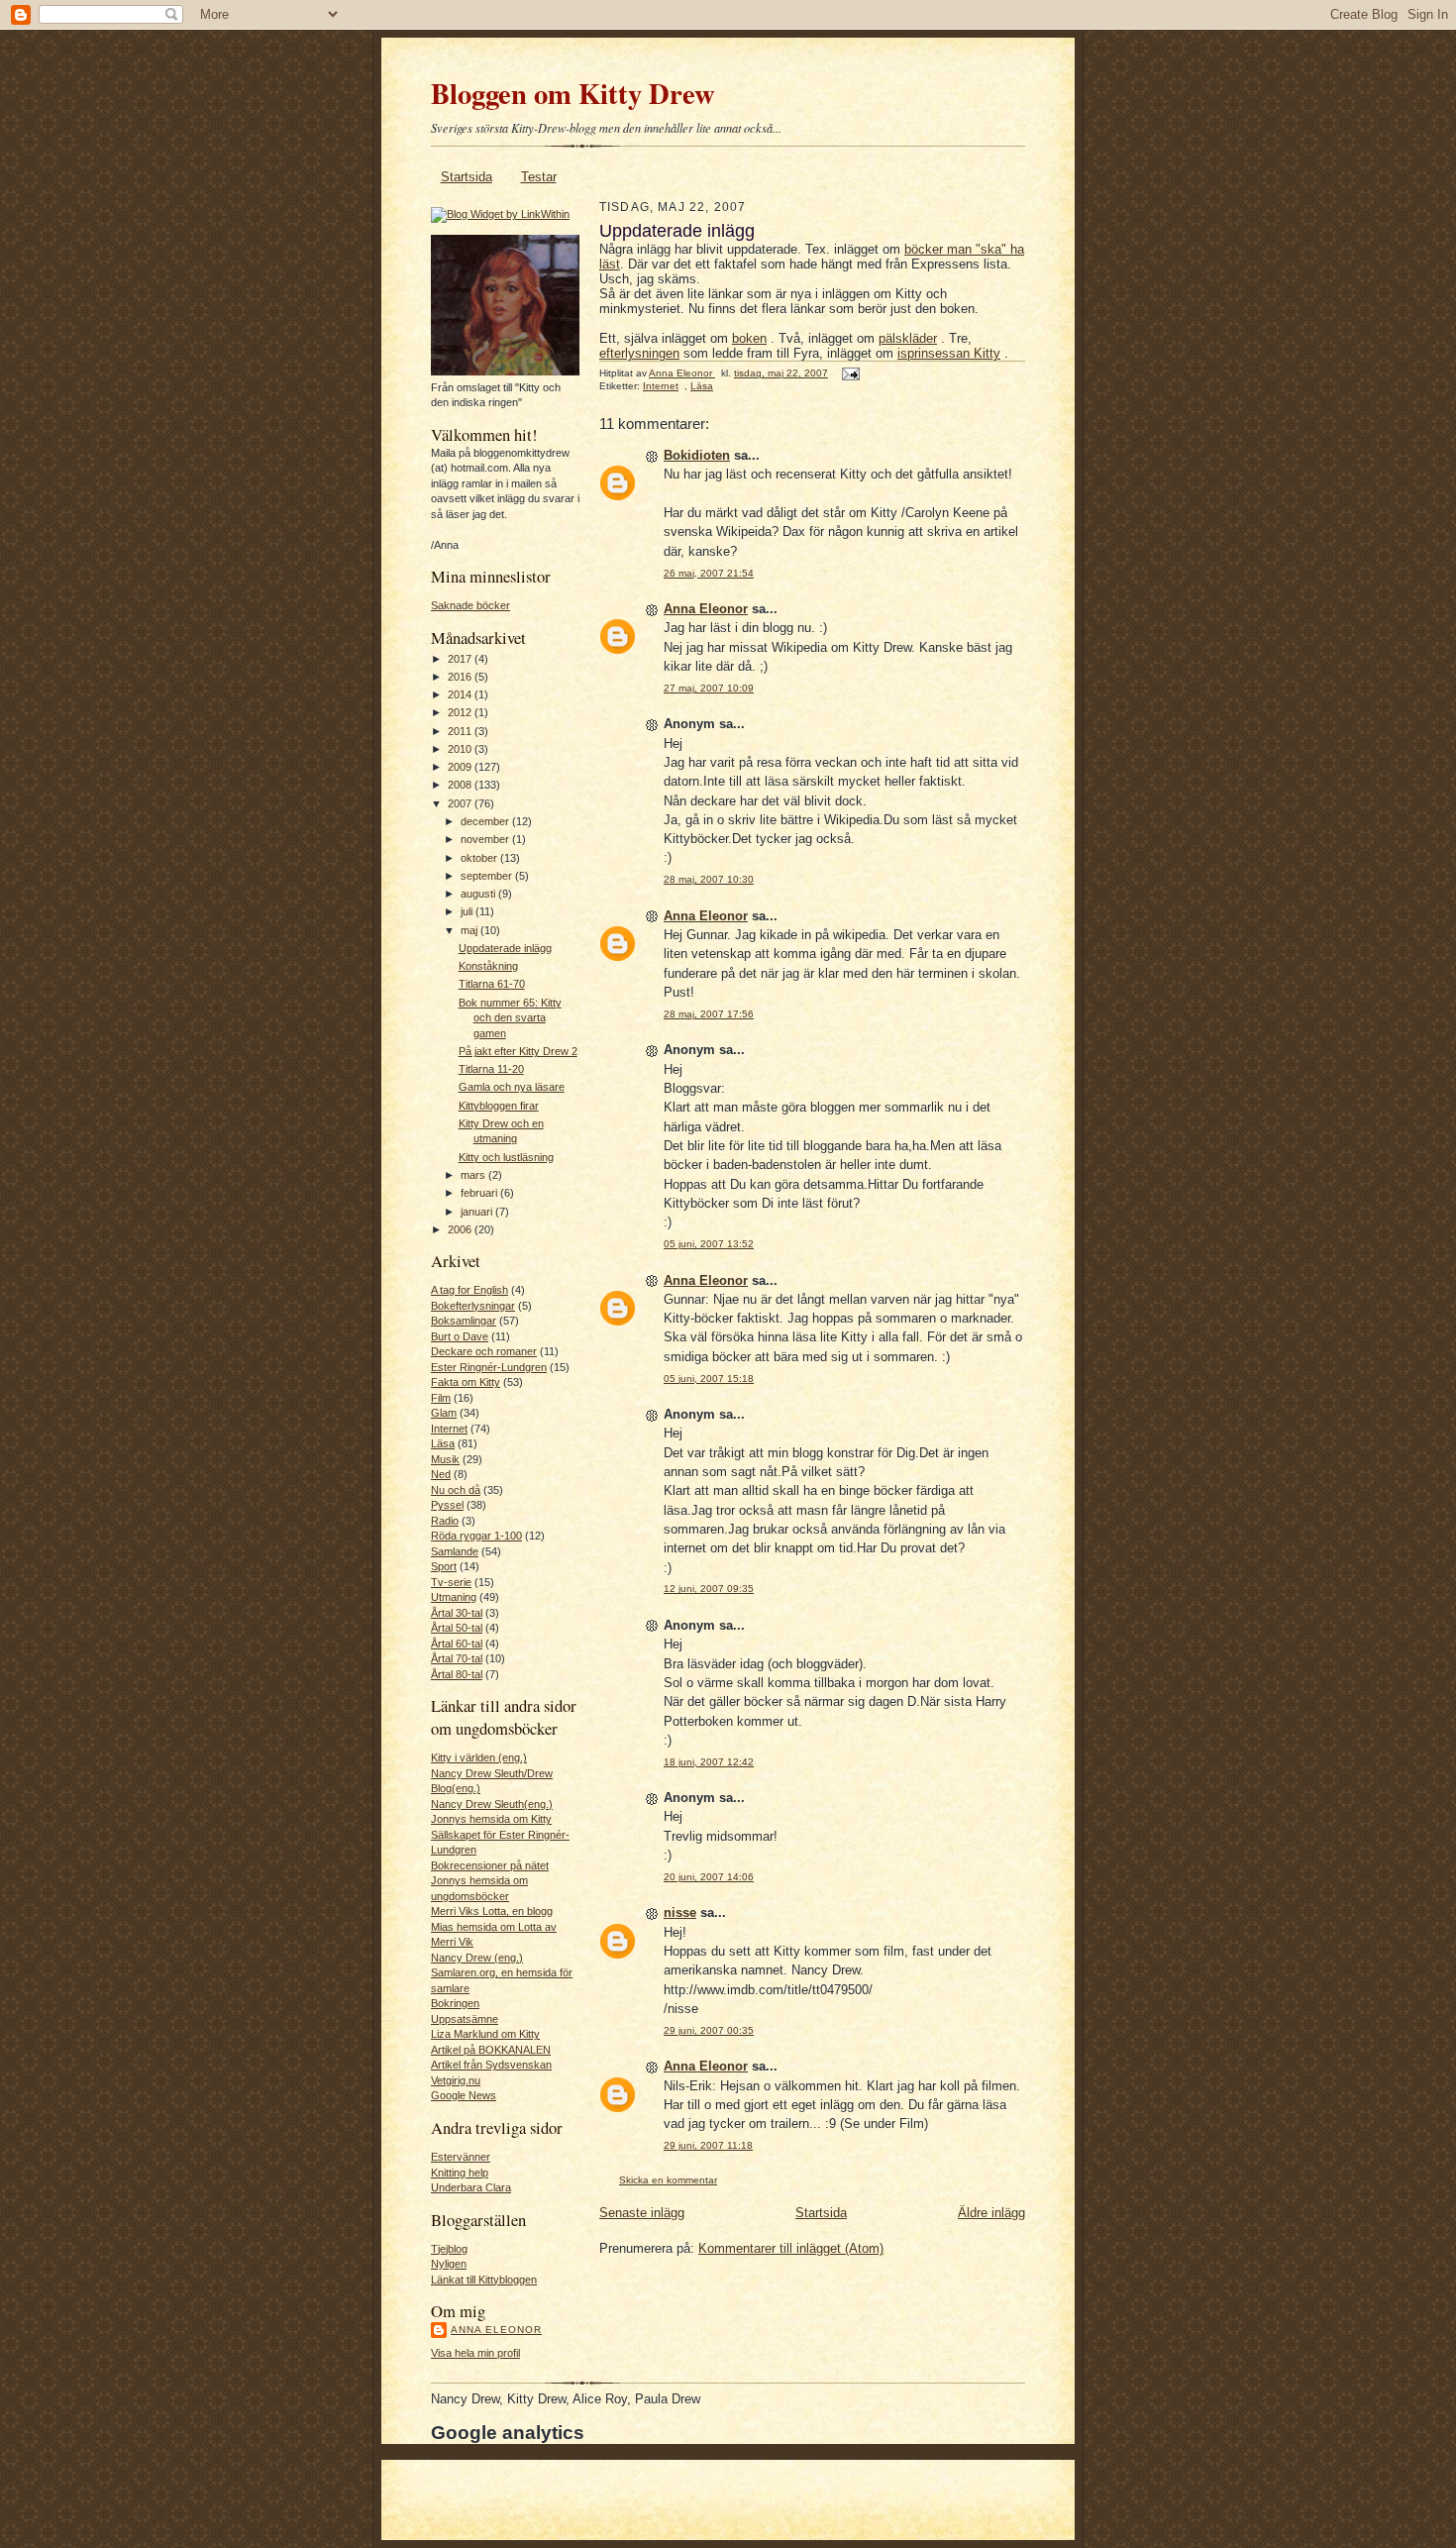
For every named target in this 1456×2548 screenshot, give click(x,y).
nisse (680, 1912)
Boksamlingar (464, 1321)
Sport (444, 1566)
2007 (461, 803)
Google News (464, 2095)
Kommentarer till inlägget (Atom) (791, 2248)
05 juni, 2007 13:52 (709, 1244)
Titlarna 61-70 (492, 984)
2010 (461, 749)
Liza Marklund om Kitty (485, 2034)
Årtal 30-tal (457, 1613)
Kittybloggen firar (499, 1106)
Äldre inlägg (991, 2213)
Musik (445, 1459)
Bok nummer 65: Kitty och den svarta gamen (510, 1018)
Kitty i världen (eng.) (479, 1757)
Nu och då (456, 1490)
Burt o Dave (460, 1336)
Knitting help (460, 2173)
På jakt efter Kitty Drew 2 (518, 1051)
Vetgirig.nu (456, 2080)
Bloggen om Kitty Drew (573, 93)
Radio (445, 1521)
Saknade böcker (470, 605)
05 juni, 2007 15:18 (709, 1379)
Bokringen (455, 2003)
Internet (449, 1429)
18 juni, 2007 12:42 (709, 1762)
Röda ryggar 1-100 (476, 1536)
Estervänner (461, 2157)
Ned (441, 1474)
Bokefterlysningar (473, 1306)
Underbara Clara (471, 2187)
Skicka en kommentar (668, 2180)
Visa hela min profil (475, 2353)
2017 (461, 659)
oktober (480, 858)
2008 (461, 785)
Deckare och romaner (484, 1351)
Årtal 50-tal (457, 1628)
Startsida (467, 177)
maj (470, 930)
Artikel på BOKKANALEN (491, 2050)
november (486, 839)
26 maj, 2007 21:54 (709, 573)
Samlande (455, 1551)
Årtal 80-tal (457, 1674)
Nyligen (449, 2264)
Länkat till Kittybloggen (484, 2280)
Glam (444, 1413)
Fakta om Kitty (466, 1382)
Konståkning (488, 966)
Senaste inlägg (642, 2213)
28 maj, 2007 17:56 (709, 1014)
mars (474, 1175)
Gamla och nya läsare (512, 1087)
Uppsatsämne (465, 2019)
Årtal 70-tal (457, 1658)
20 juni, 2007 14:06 (709, 1877)
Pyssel (447, 1505)
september (488, 876)
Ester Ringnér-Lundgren (489, 1367)
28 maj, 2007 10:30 (709, 879)
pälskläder (908, 338)
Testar (539, 177)
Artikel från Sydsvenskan (491, 2065)
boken (749, 338)
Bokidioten (697, 455)
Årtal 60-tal (457, 1644)
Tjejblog (449, 2249)
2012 (461, 712)
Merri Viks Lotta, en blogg (492, 1911)
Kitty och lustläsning (506, 1157)
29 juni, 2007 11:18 (708, 2145)
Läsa (443, 1443)
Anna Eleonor (496, 2330)
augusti (479, 894)
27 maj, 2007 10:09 (709, 688)
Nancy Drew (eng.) (477, 1958)
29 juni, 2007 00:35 (709, 2030)
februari (480, 1193)
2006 (461, 1229)
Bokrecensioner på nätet (490, 1865)
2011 (461, 731)
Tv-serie (451, 1582)
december (486, 821)
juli (468, 911)
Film (441, 1398)
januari (478, 1212)
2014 (461, 694)
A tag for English (469, 1290)
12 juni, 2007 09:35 (709, 1589)
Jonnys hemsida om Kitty (491, 1819)
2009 (461, 767)
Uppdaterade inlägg (505, 948)
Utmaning (454, 1597)
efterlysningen (639, 353)
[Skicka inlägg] (850, 373)
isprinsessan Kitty (949, 353)
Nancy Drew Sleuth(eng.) (492, 1804)
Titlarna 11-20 (491, 1069)
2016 (461, 677)
